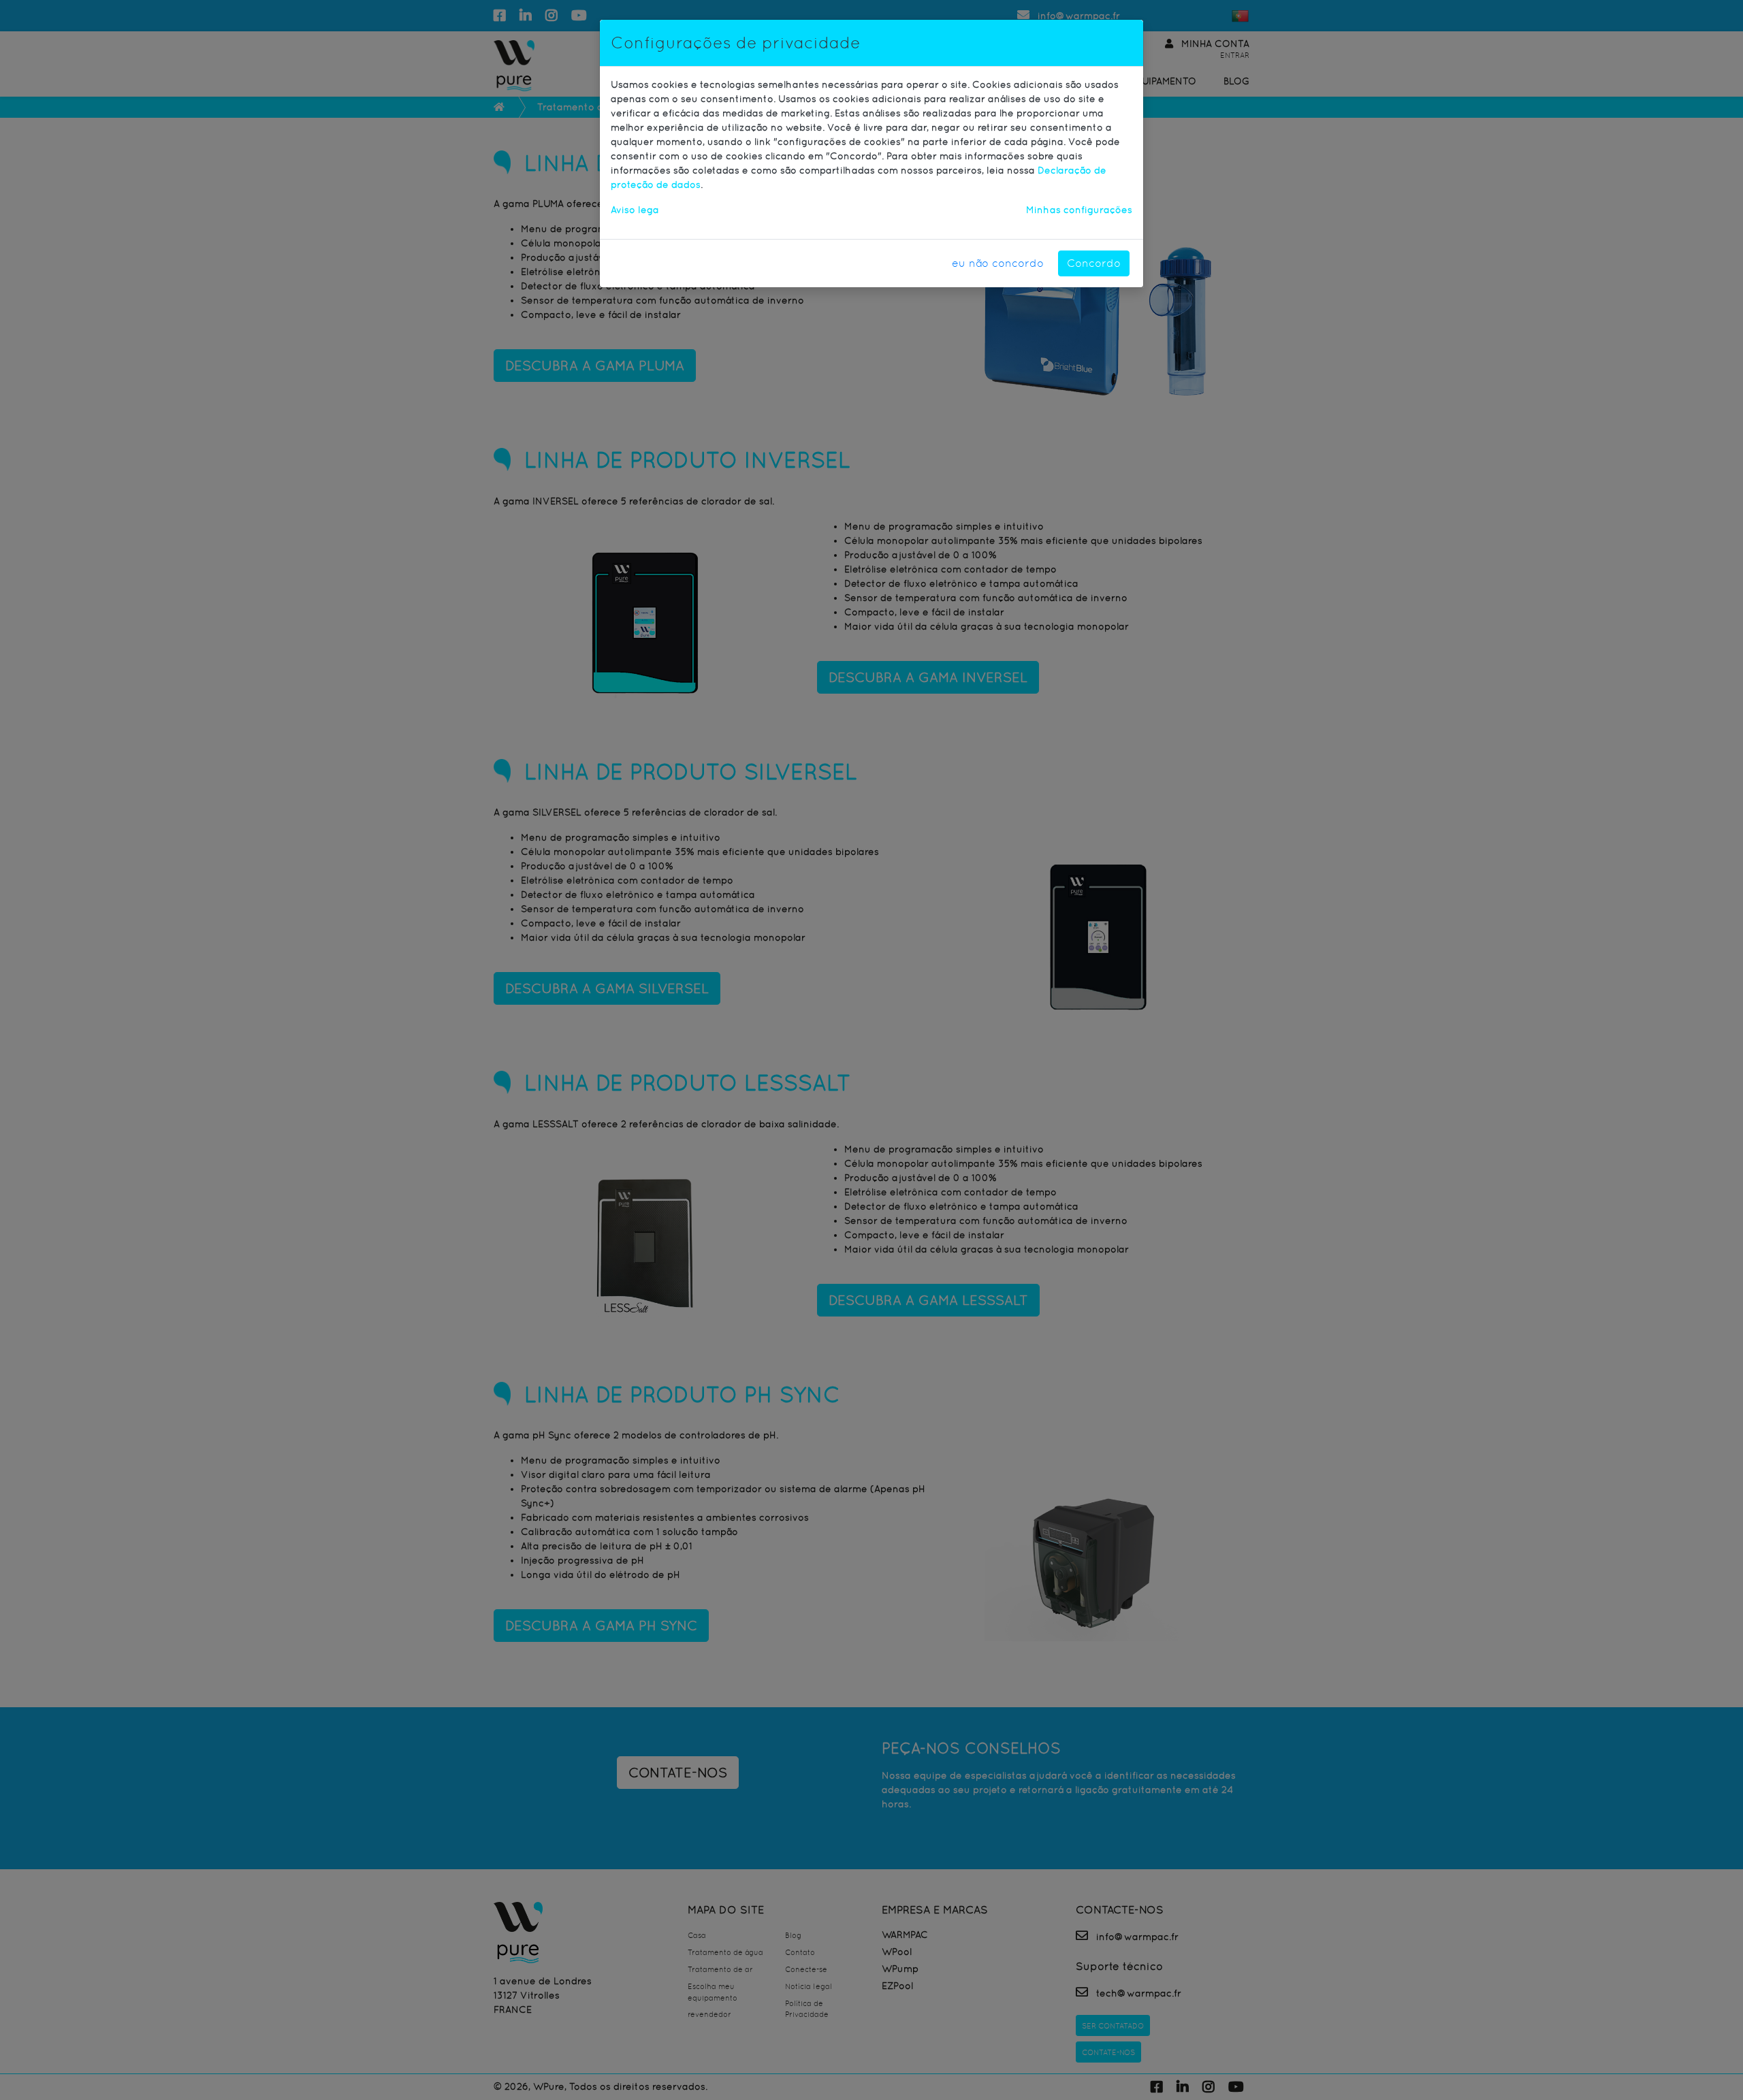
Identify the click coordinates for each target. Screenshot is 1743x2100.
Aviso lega (635, 210)
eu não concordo (998, 263)
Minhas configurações (1079, 210)
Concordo (1094, 263)
